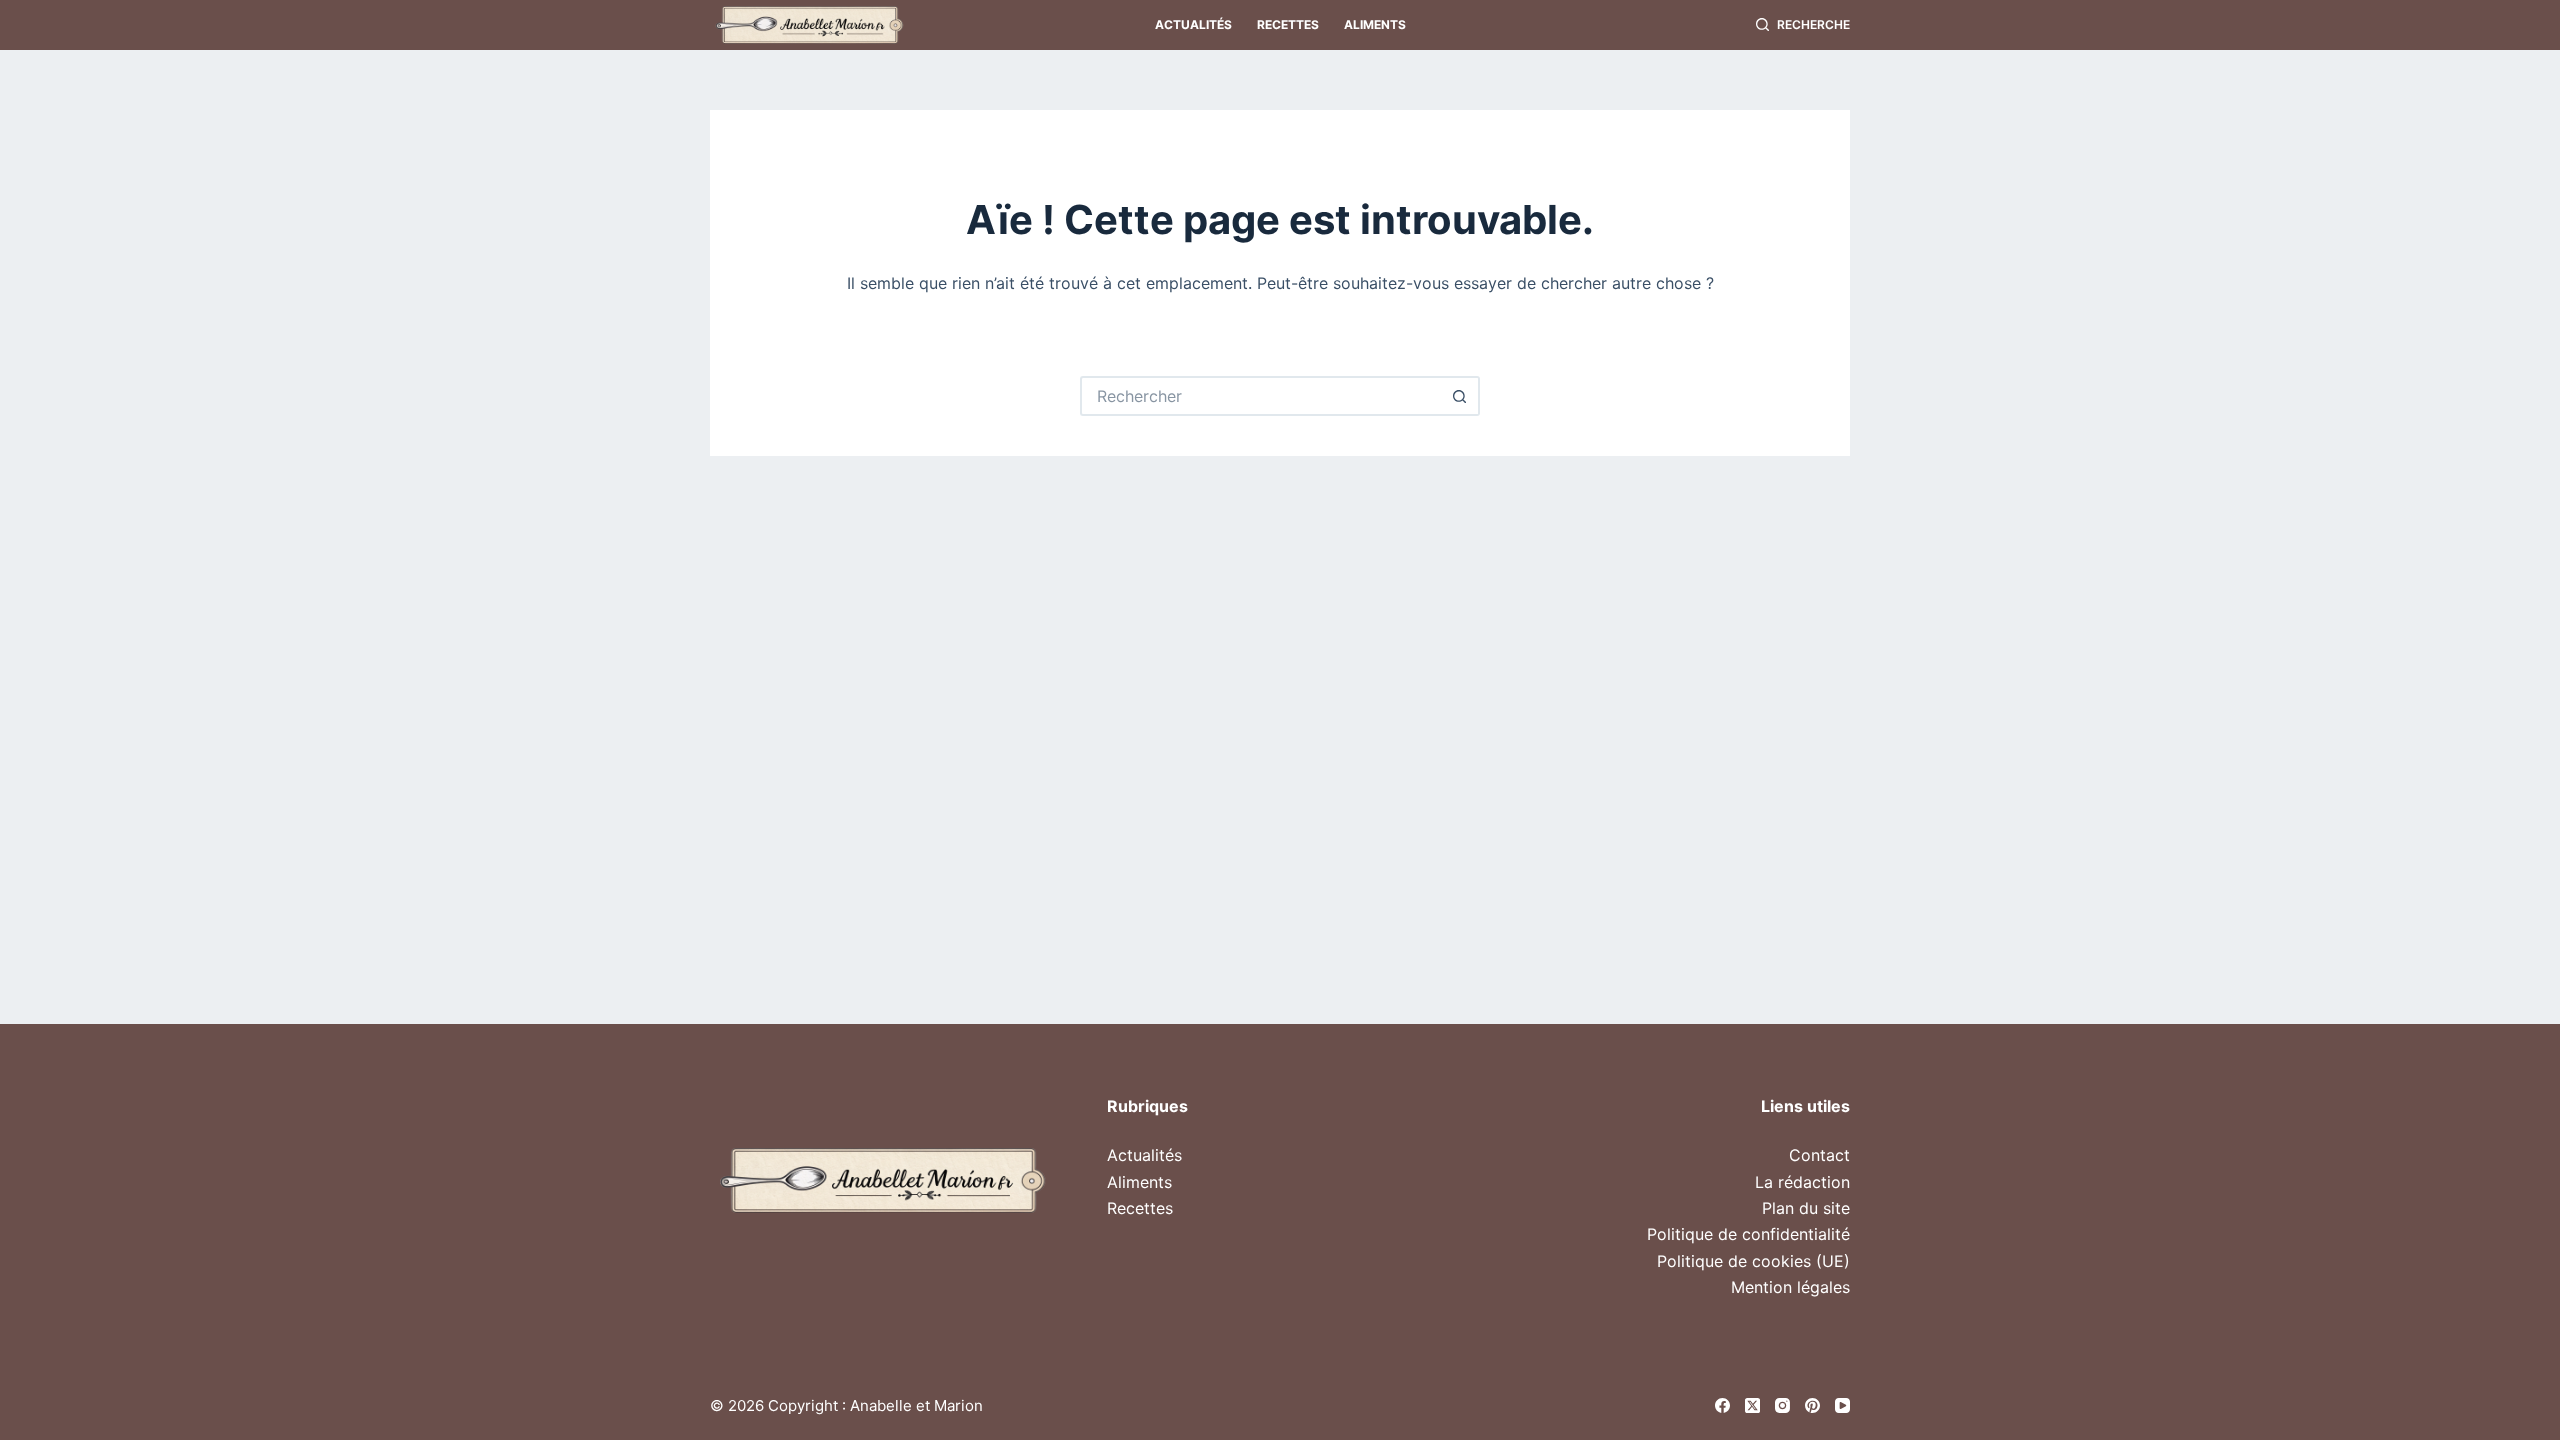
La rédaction (1802, 1182)
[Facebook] (1722, 1405)
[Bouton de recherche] (1460, 396)
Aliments (1375, 24)
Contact (1819, 1155)
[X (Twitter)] (1752, 1405)
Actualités (1193, 24)
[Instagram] (1782, 1405)
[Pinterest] (1812, 1405)
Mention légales (1790, 1287)
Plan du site (1806, 1208)
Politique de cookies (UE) (1753, 1261)
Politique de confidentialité (1748, 1234)
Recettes (1288, 24)
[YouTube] (1842, 1405)
